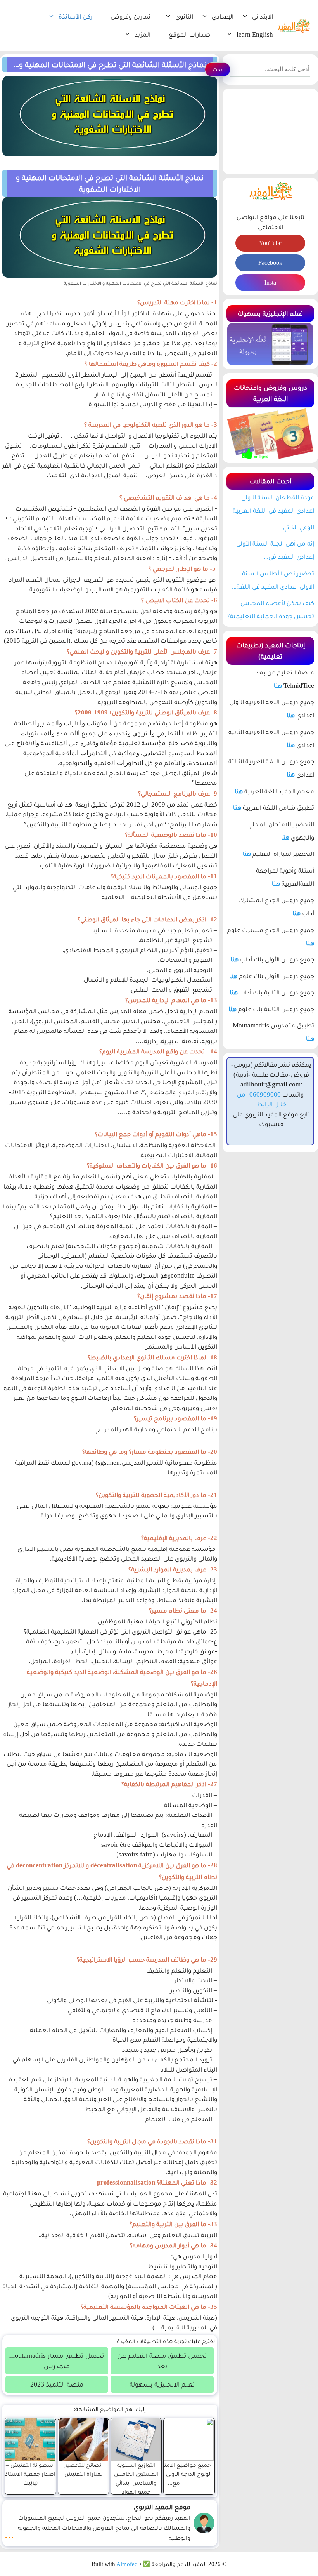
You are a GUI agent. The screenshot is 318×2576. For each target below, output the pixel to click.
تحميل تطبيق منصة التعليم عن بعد (162, 2361)
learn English (255, 34)
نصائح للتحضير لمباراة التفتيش (83, 2469)
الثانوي (184, 17)
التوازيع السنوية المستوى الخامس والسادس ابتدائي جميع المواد (136, 2478)
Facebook (270, 263)
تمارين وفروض (130, 17)
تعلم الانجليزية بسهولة (162, 2384)
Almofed (127, 2564)
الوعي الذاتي (299, 527)
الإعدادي (223, 17)
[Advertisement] (270, 131)
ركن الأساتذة (75, 17)
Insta (270, 282)
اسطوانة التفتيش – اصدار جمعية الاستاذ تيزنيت (30, 2474)
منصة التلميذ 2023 (57, 2384)
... (9, 2534)
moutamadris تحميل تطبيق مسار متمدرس (57, 2361)
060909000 (265, 1094)
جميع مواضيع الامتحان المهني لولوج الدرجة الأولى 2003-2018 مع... (174, 2474)
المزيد (143, 34)
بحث (218, 69)
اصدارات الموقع (190, 34)
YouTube (270, 243)
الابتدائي (263, 17)
